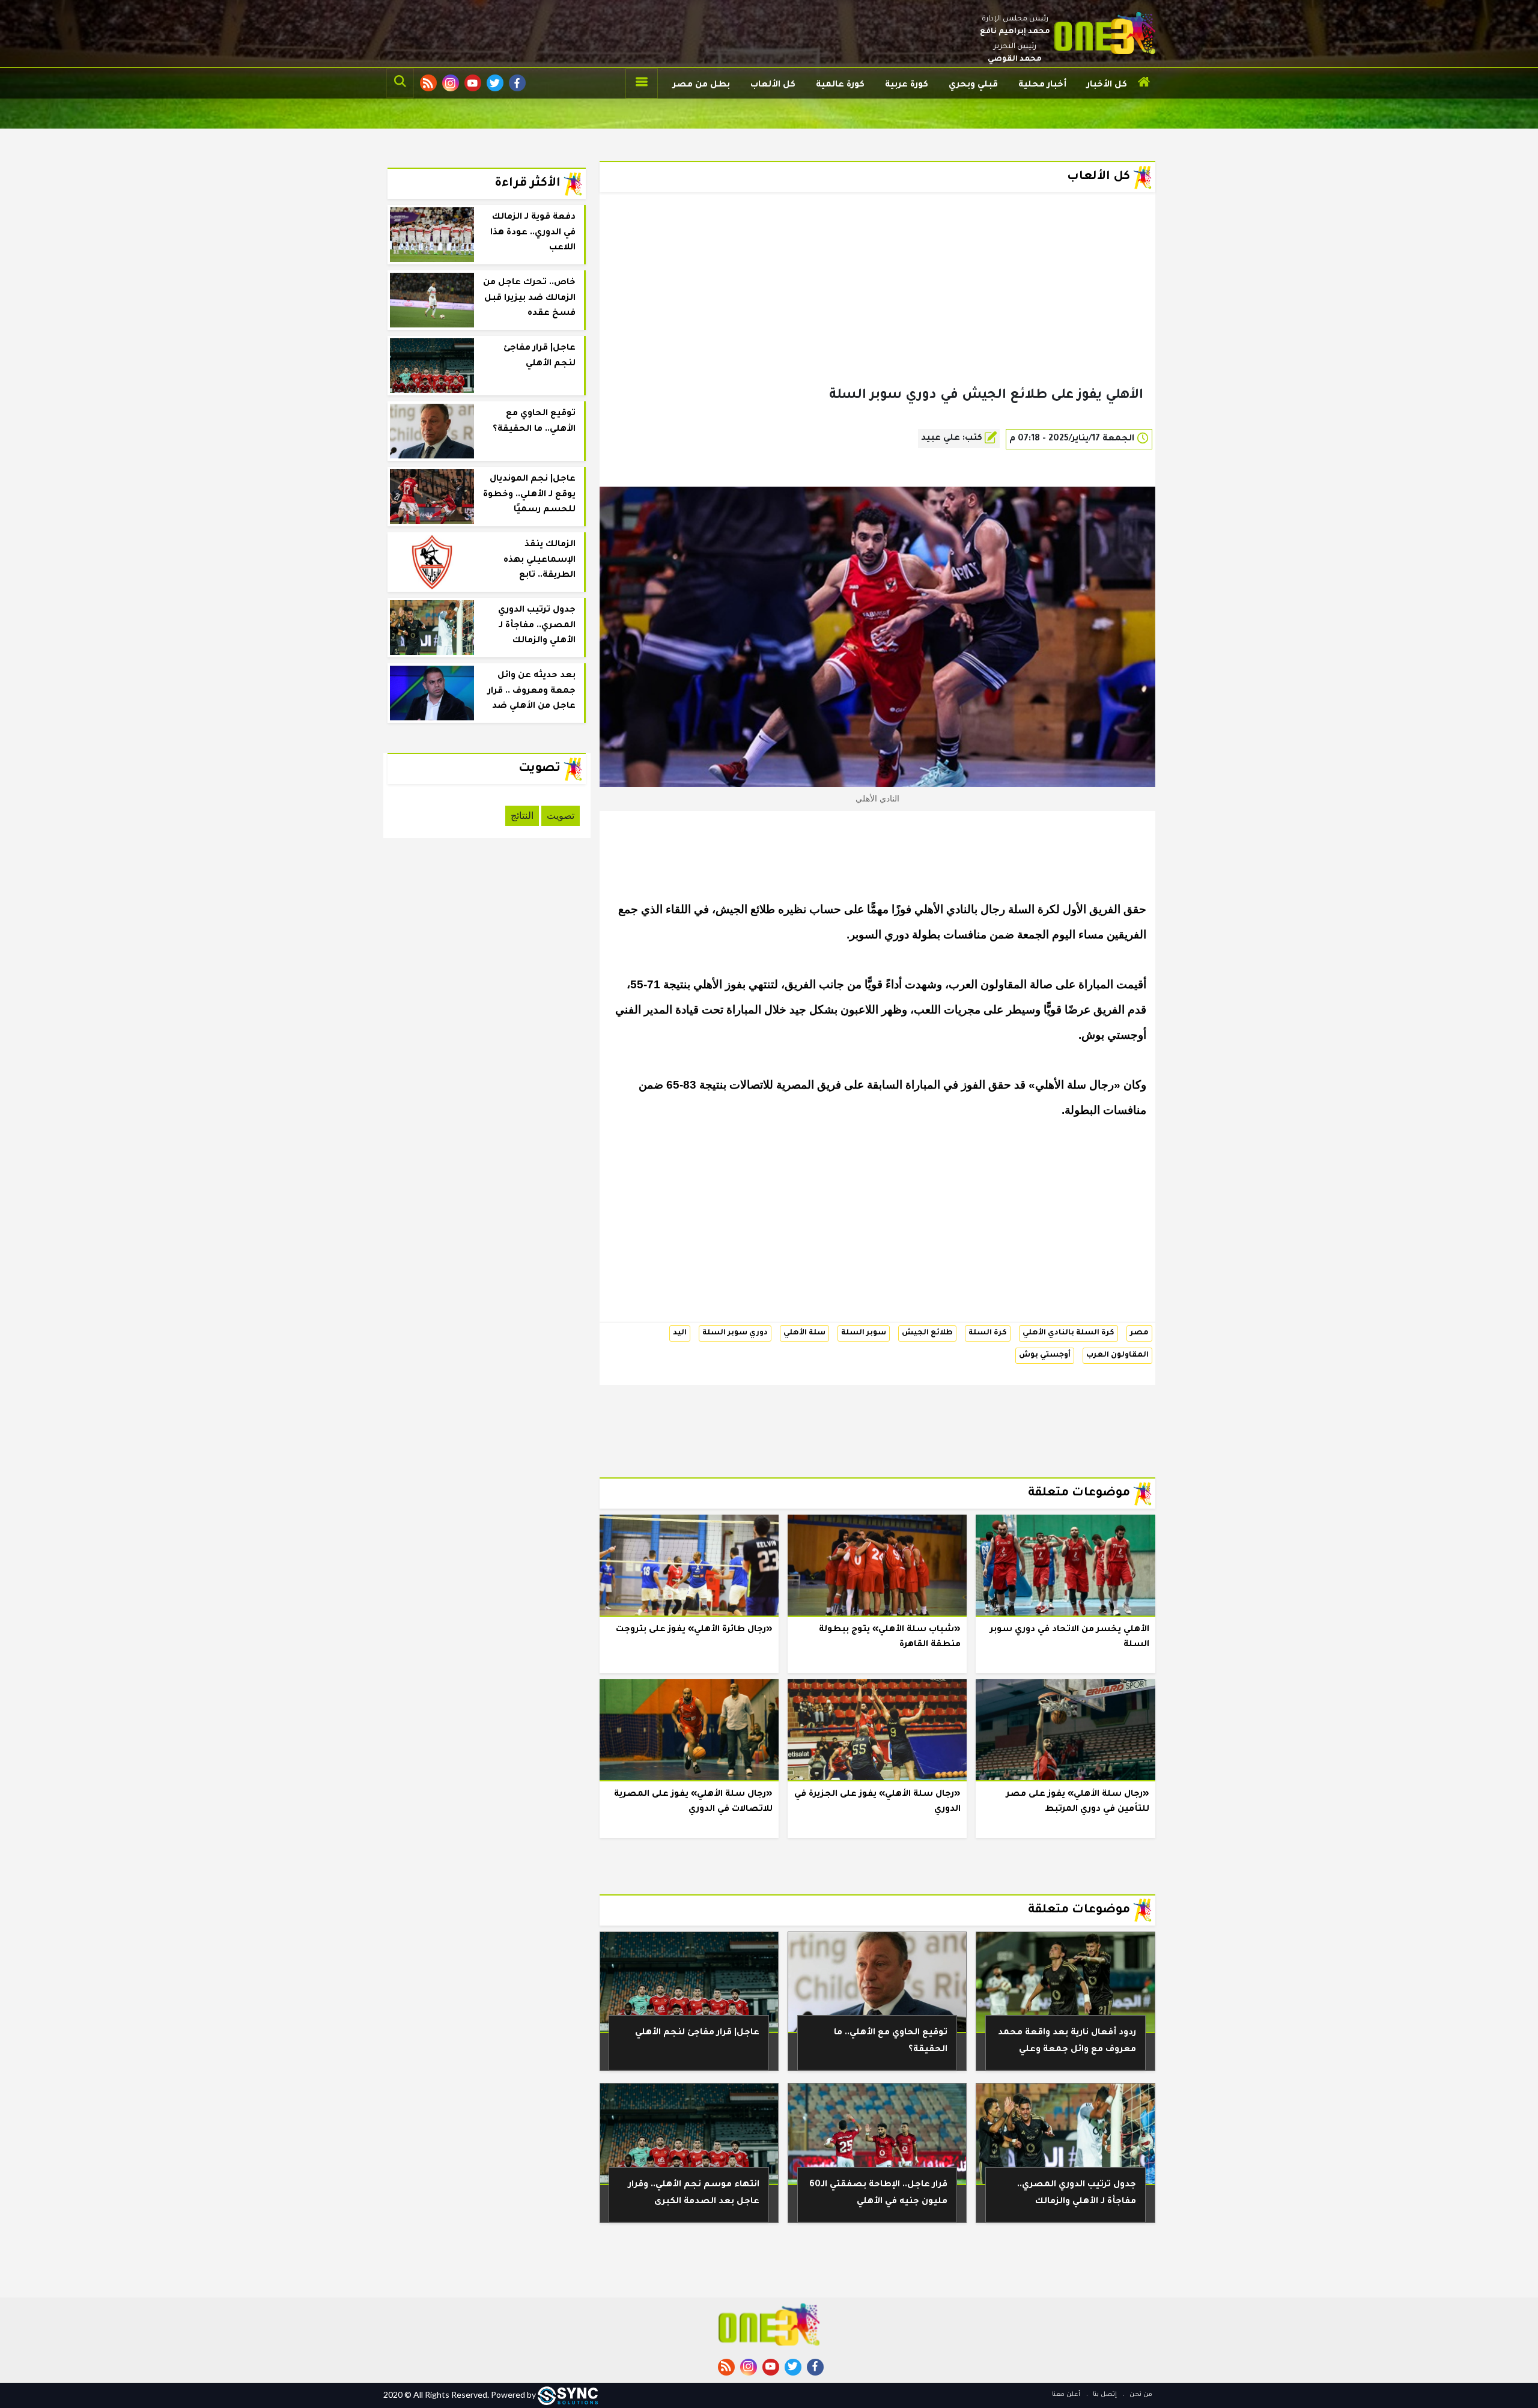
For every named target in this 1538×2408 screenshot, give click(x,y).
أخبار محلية (1042, 85)
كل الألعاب (773, 85)
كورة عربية (907, 85)
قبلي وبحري (973, 85)
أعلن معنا (1066, 2395)
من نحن (1140, 2395)
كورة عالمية (840, 85)
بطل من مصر (701, 85)
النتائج (522, 816)
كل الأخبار (1107, 85)
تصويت (561, 816)
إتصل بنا (1104, 2395)
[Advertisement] (877, 309)
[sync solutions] (568, 2394)
